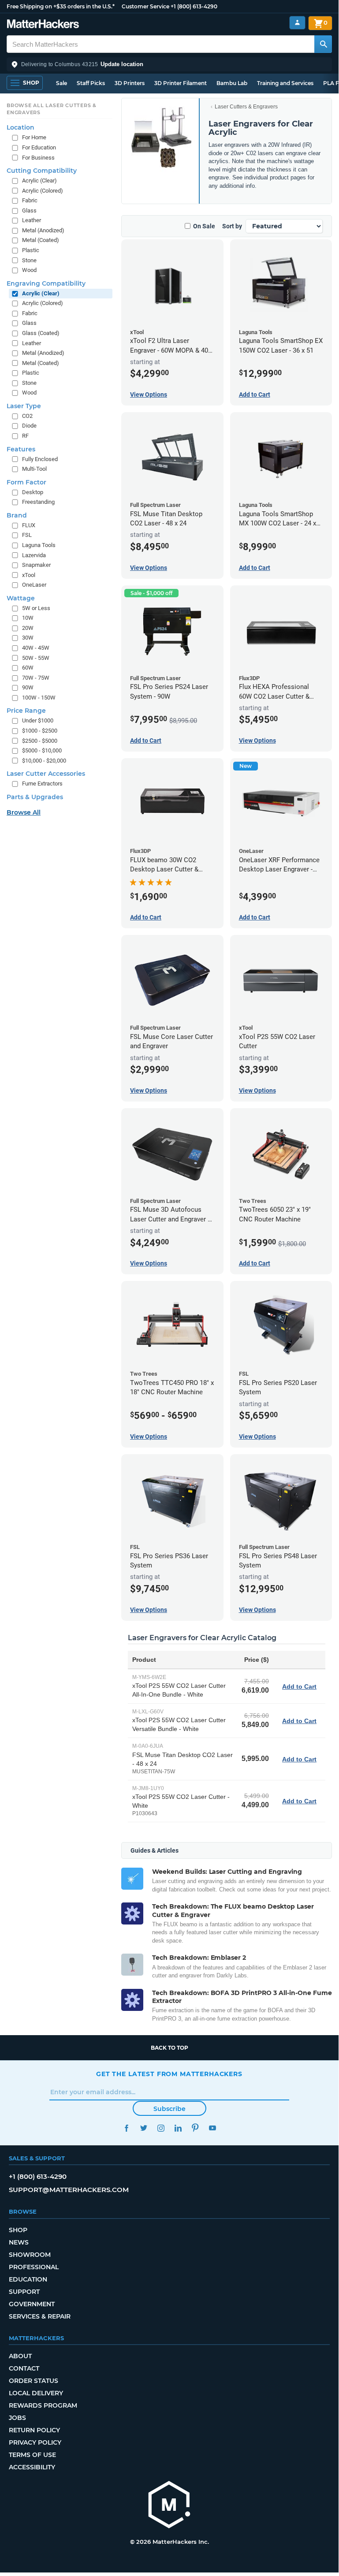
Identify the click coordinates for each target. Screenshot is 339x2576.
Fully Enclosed (40, 459)
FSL (27, 535)
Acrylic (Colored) (43, 191)
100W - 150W (39, 698)
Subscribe (169, 2109)
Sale (61, 83)
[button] (169, 64)
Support (24, 2292)
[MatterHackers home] (43, 25)
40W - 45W (36, 648)
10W (28, 618)
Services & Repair (40, 2316)
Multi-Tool (34, 469)
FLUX (29, 525)
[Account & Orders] (297, 23)
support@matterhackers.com (69, 2190)
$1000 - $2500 (40, 731)
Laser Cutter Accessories (46, 774)
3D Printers (130, 83)
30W (28, 638)
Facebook (126, 2128)
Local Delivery (36, 2393)
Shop (18, 2230)
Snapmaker (36, 565)
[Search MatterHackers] (323, 44)
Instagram (161, 2128)
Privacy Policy (35, 2442)
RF (25, 436)
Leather (32, 220)
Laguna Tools (39, 545)
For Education (39, 147)
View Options (149, 395)
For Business (38, 158)
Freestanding (38, 502)
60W (28, 668)
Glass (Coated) (41, 333)
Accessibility (32, 2467)
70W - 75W (36, 678)
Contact (24, 2368)
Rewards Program (43, 2405)
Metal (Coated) (41, 240)
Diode (29, 426)
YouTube (212, 2128)
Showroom (30, 2255)
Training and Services (285, 83)
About (20, 2356)
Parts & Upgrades (35, 797)
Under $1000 (38, 720)
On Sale (204, 226)
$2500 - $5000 (40, 741)
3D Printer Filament (181, 83)
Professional (34, 2267)
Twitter (143, 2128)
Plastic (31, 250)
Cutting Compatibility (42, 171)
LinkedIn (178, 2128)
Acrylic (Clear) (39, 181)
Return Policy (34, 2430)
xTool (29, 575)
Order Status (34, 2381)
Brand (17, 515)
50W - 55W (36, 658)
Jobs (17, 2418)
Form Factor (26, 482)
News (19, 2242)
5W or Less (36, 608)
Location (20, 127)
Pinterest (195, 2128)
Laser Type (24, 406)
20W (28, 628)
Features (21, 449)
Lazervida (34, 555)
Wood (29, 270)
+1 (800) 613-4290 (194, 6)
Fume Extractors (42, 784)
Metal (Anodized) (43, 230)
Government (32, 2304)
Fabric (30, 200)
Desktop (33, 492)
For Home (34, 137)
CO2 (27, 416)
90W (28, 687)
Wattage (21, 598)
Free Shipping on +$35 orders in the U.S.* (61, 6)
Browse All (24, 812)
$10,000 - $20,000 (44, 761)
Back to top (169, 2048)
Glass (29, 210)
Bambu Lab (232, 83)
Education (28, 2279)
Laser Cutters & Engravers (246, 107)
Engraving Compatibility (46, 283)
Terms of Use (32, 2455)
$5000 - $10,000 (42, 750)
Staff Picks (91, 83)
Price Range (26, 711)
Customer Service (145, 6)
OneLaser (34, 585)
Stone (29, 260)
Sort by (232, 226)
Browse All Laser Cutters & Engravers (52, 109)
